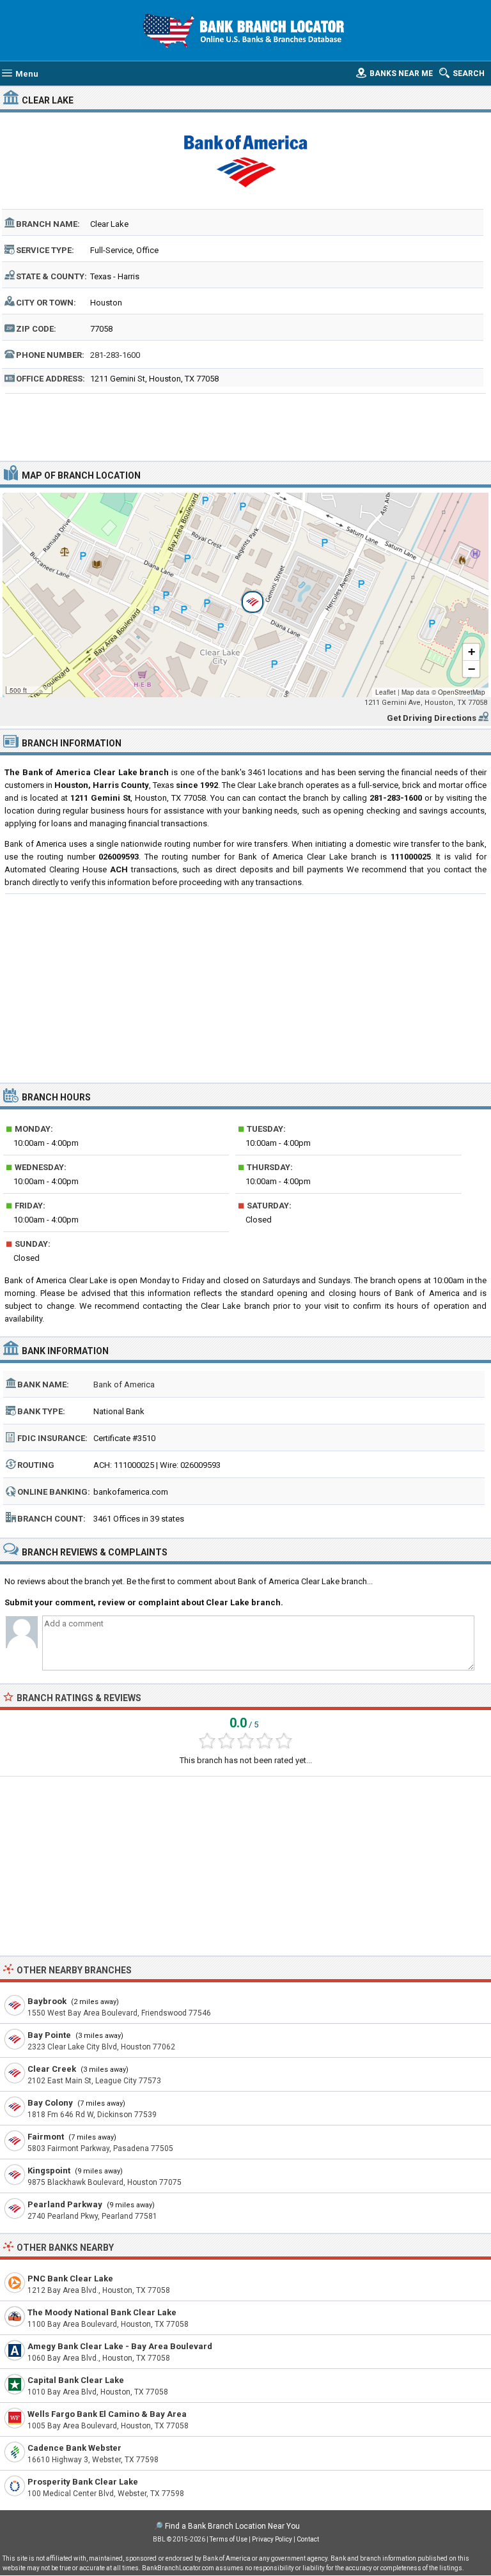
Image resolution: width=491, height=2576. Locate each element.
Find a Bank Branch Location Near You (232, 2526)
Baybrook (47, 2001)
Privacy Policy (272, 2539)
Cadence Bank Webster (74, 2448)
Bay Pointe (49, 2035)
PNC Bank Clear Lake (70, 2279)
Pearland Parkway (65, 2204)
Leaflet (386, 692)
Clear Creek (52, 2069)
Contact (308, 2539)
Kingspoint (49, 2171)
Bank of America (124, 1384)
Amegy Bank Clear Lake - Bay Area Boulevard (120, 2346)
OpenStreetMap (462, 692)
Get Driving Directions (432, 718)
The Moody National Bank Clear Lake (102, 2312)
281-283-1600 (115, 355)
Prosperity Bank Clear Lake (83, 2482)
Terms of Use (229, 2539)
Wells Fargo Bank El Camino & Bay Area (107, 2414)
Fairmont (46, 2137)
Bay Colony (50, 2103)
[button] (245, 595)
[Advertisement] (246, 426)
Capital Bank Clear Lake (76, 2380)
